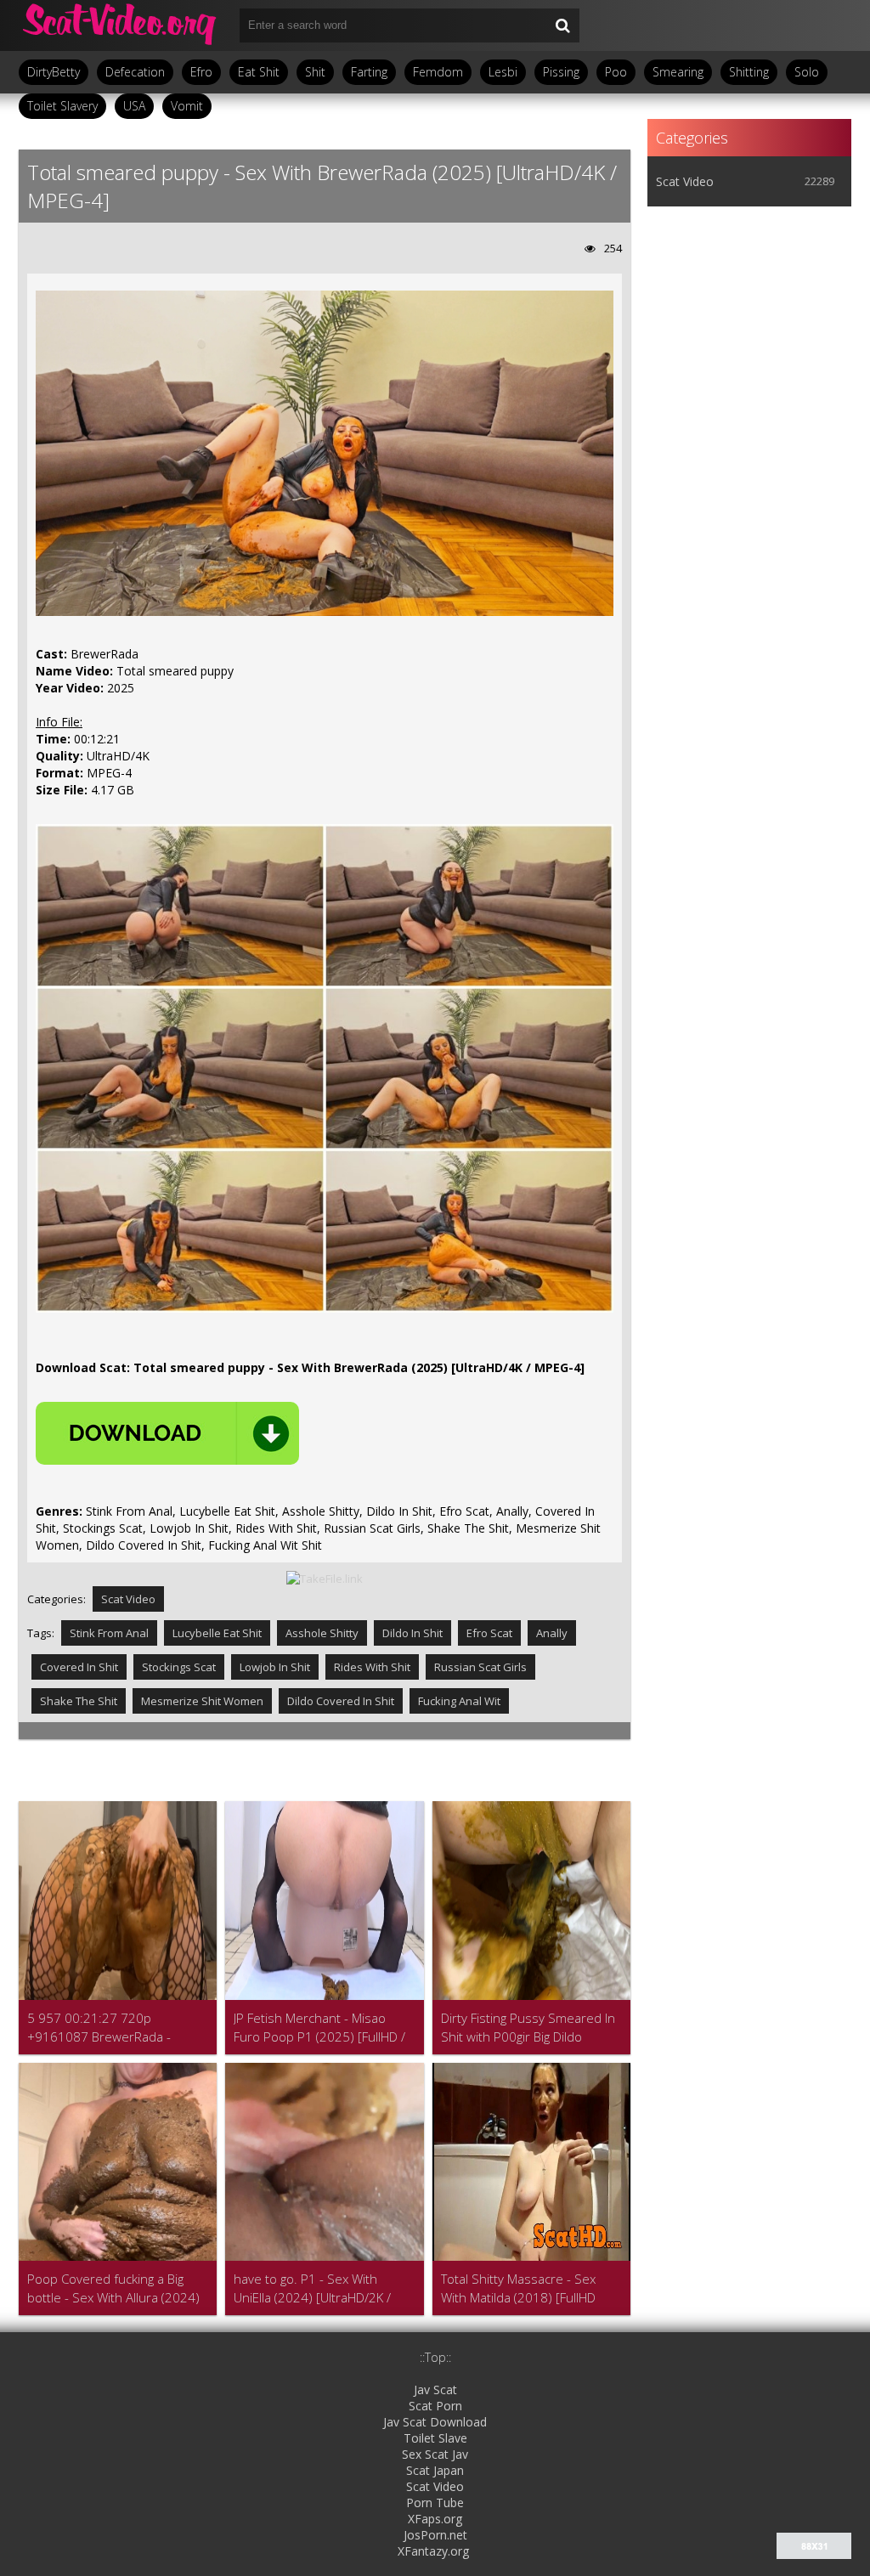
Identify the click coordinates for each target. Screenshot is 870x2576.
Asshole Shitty (322, 1633)
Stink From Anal (109, 1633)
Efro (201, 72)
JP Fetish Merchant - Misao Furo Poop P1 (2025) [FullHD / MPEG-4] (319, 2028)
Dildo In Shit (412, 1633)
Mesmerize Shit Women (202, 1701)
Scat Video (128, 1599)
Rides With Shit (372, 1667)
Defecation (135, 72)
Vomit (187, 106)
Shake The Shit (79, 1701)
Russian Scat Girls (480, 1667)
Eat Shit (259, 72)
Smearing (678, 72)
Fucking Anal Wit (459, 1701)
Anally (552, 1633)
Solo (807, 72)
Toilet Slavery (62, 106)
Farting (369, 72)
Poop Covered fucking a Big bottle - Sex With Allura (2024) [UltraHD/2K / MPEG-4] (113, 2288)
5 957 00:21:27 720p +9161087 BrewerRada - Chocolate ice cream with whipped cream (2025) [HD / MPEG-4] (109, 2028)
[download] (167, 1433)
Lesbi (503, 72)
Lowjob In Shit (275, 1667)
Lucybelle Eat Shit (217, 1633)
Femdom (438, 72)
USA (134, 106)
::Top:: (435, 2357)
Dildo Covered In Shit (341, 1701)
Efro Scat (489, 1633)
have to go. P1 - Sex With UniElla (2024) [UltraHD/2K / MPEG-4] (312, 2288)
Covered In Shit (79, 1667)
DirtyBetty (54, 72)
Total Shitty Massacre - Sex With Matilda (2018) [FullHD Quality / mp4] (518, 2288)
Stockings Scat (179, 1667)
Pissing (561, 72)
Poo (616, 72)
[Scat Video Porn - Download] (121, 25)
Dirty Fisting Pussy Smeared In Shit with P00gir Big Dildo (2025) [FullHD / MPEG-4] (528, 2028)
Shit (315, 72)
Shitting (749, 72)
